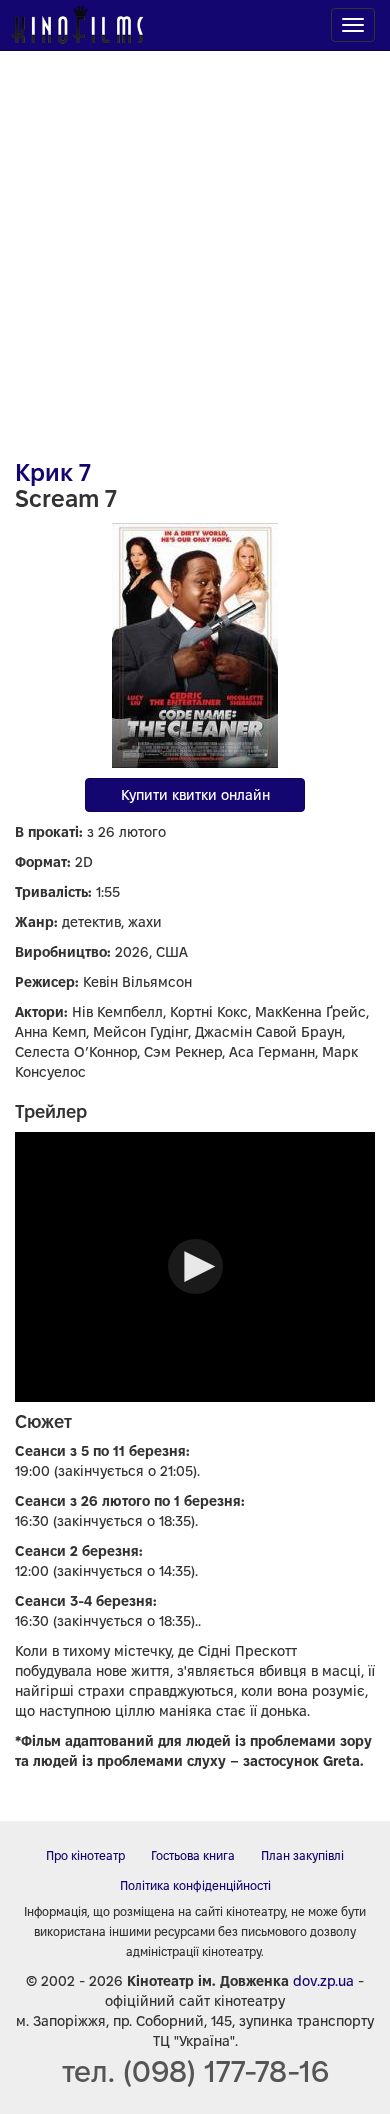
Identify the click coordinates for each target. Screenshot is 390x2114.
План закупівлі (302, 1855)
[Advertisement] (195, 245)
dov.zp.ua (323, 1981)
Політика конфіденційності (195, 1885)
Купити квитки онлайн (195, 795)
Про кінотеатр (85, 1855)
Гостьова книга (193, 1855)
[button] (195, 1266)
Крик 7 (53, 472)
